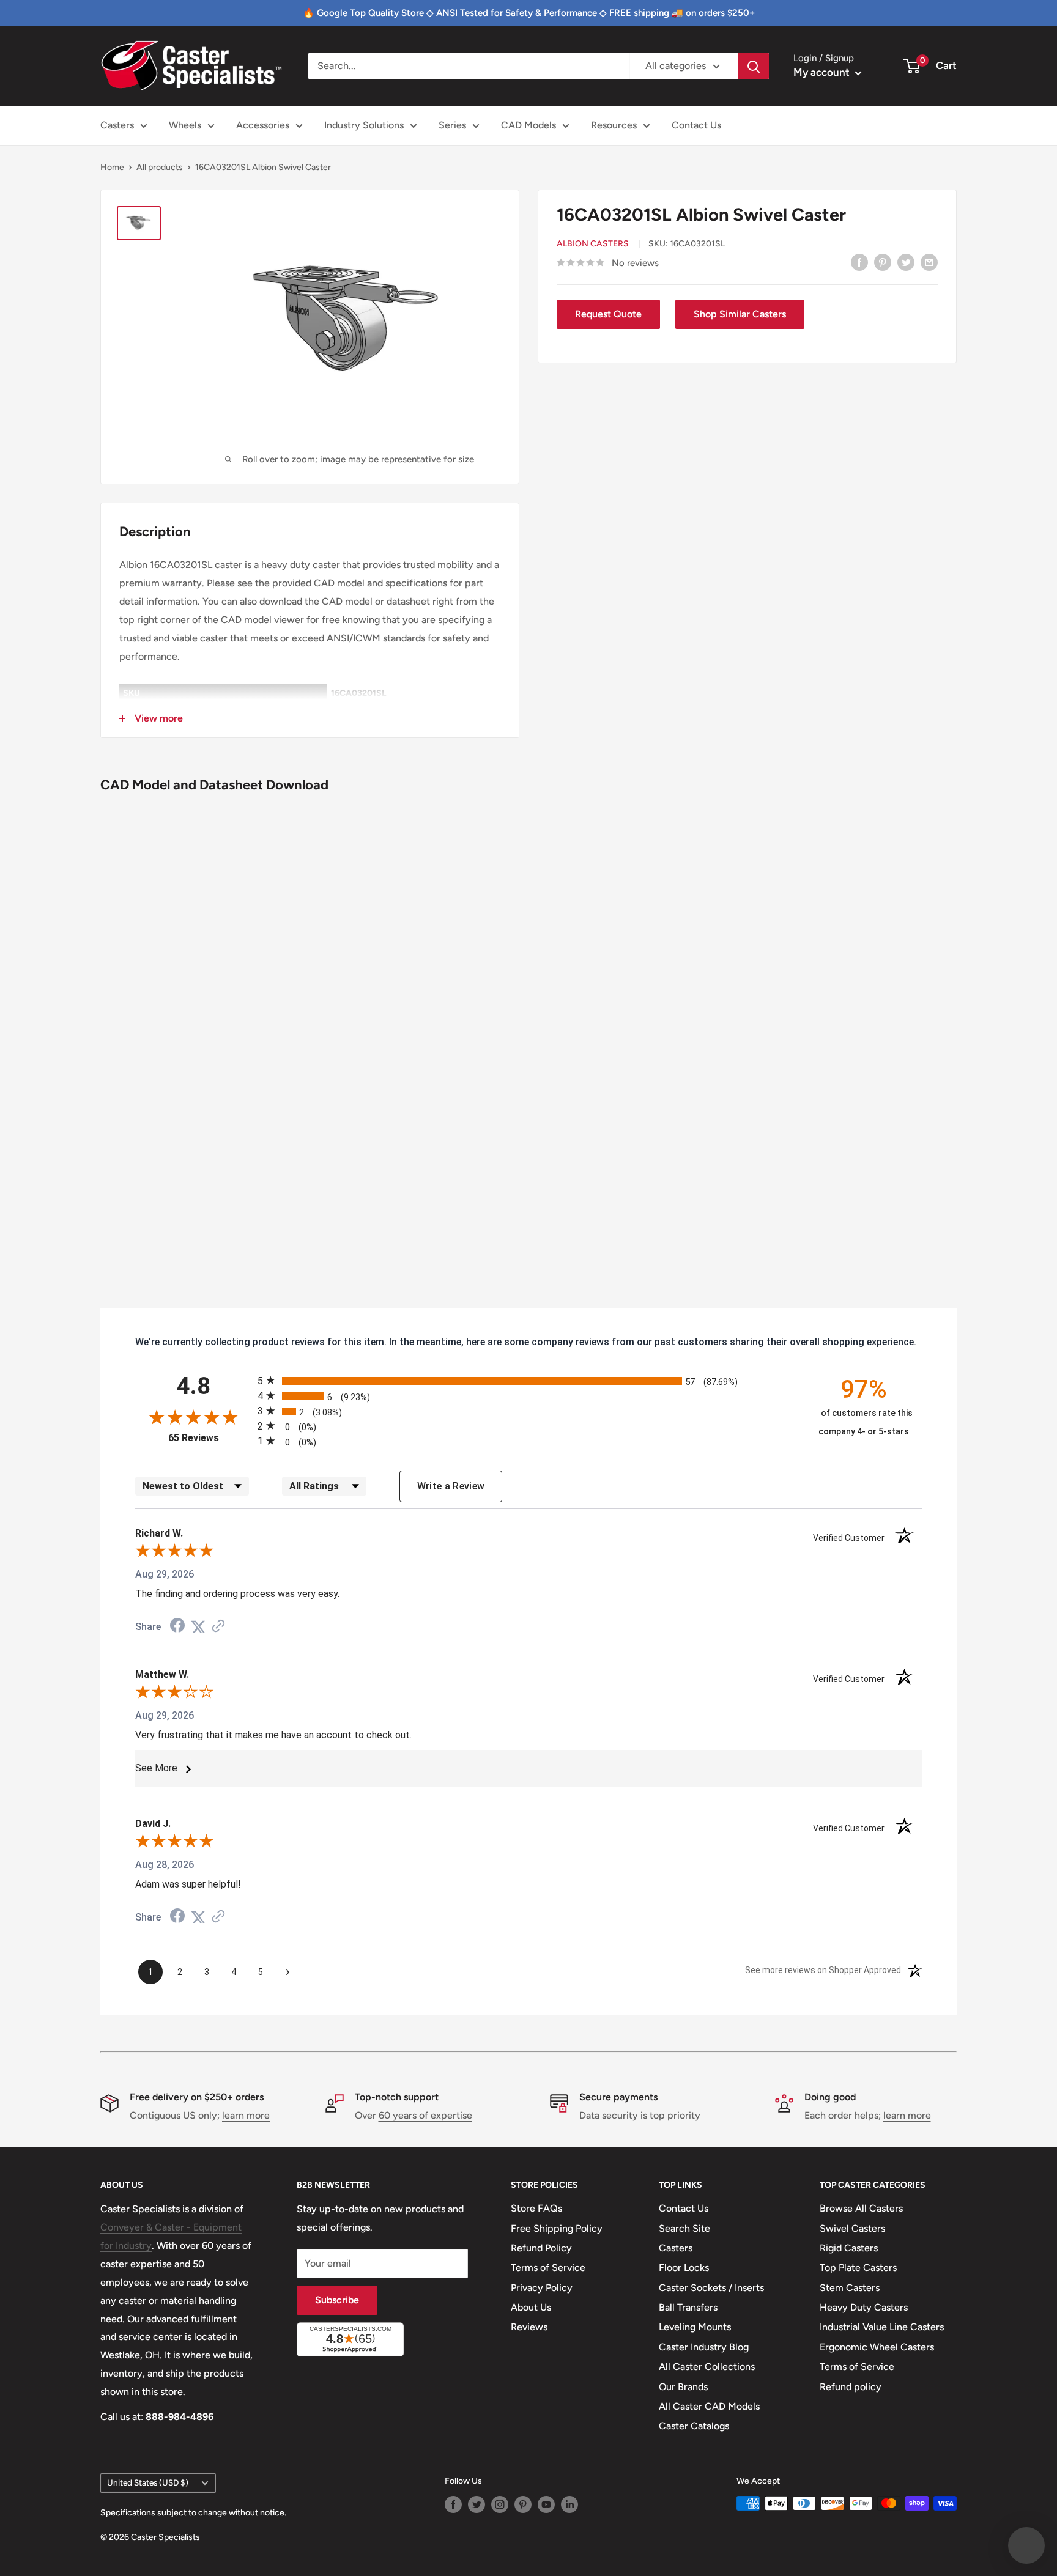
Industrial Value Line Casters (882, 2327)
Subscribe (337, 2300)
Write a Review (451, 1486)
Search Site (684, 2228)
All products (160, 167)
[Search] (754, 66)
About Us (531, 2307)
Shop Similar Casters (740, 314)
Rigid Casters (849, 2248)
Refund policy (851, 2387)
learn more (246, 2115)
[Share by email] (929, 262)
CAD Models (528, 125)
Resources (614, 125)
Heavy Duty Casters (864, 2307)
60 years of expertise (425, 2115)
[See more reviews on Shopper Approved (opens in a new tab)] (218, 1627)
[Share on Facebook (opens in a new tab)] (177, 1627)
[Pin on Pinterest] (883, 262)
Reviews (529, 2327)
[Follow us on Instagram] (500, 2504)
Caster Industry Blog (704, 2347)
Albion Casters (593, 244)
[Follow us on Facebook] (453, 2504)
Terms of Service (548, 2268)
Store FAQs (536, 2208)
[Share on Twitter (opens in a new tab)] (198, 1627)
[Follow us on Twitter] (477, 2504)
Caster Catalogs (694, 2426)
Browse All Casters (861, 2208)
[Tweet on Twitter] (906, 262)
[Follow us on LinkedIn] (569, 2504)
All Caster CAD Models (709, 2406)
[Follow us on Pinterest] (523, 2504)
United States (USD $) (148, 2482)
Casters (117, 125)
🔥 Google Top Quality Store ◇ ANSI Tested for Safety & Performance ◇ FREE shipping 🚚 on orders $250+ (529, 13)
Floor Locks (684, 2268)
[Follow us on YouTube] (546, 2504)
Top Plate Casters (858, 2268)
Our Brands (683, 2387)
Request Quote (608, 314)
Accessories (263, 125)
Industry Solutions (364, 125)
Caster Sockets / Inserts (711, 2288)
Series (452, 125)
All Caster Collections (707, 2367)
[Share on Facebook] (859, 262)
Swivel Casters (852, 2228)
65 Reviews (210, 1438)
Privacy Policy (542, 2288)
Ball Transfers (688, 2307)
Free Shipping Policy (557, 2228)
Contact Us (696, 125)
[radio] (528, 1380)
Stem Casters (850, 2288)
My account (823, 72)
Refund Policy (541, 2248)
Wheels (185, 125)
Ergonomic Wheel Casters (877, 2347)
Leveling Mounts (695, 2327)
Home (112, 167)
